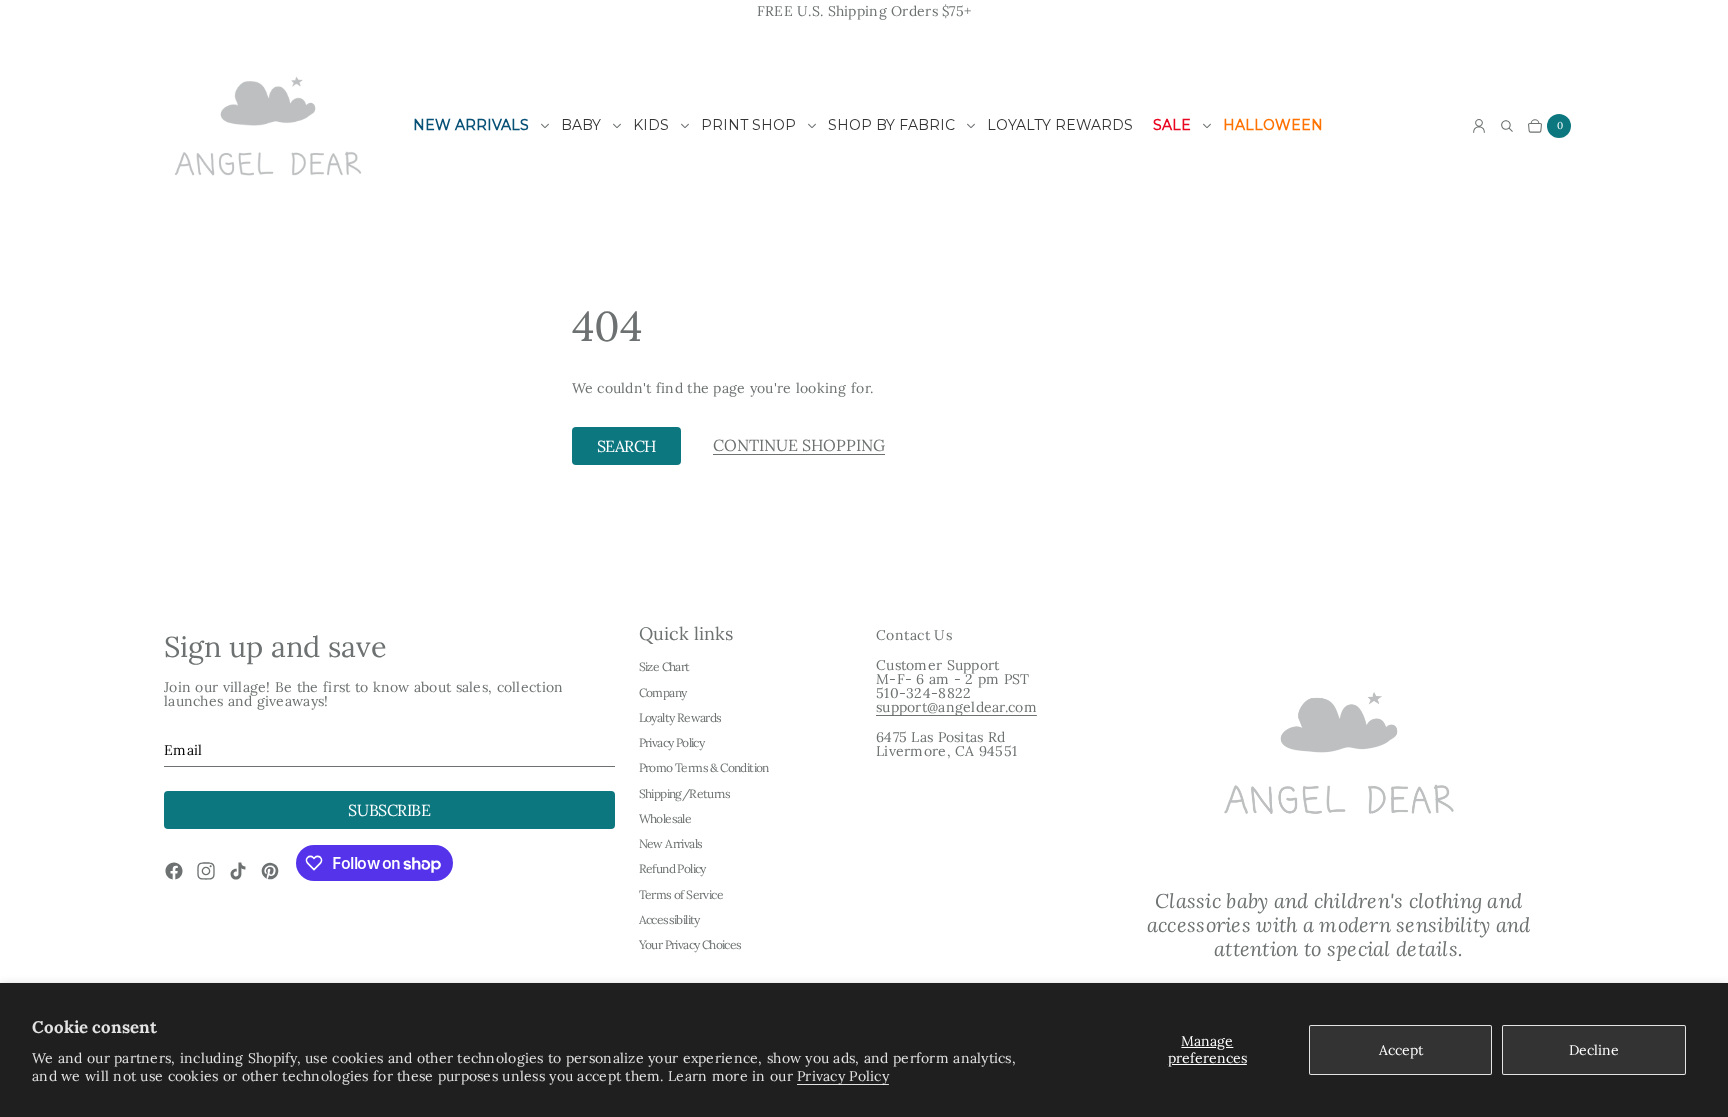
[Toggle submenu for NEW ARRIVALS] (545, 126)
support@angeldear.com (956, 707)
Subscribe (389, 810)
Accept (1401, 1050)
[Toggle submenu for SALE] (1207, 126)
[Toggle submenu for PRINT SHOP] (812, 126)
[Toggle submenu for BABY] (617, 126)
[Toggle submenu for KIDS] (685, 126)
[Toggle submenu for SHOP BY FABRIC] (971, 126)
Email (183, 750)
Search (626, 446)
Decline (1594, 1050)
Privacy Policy (843, 1076)
